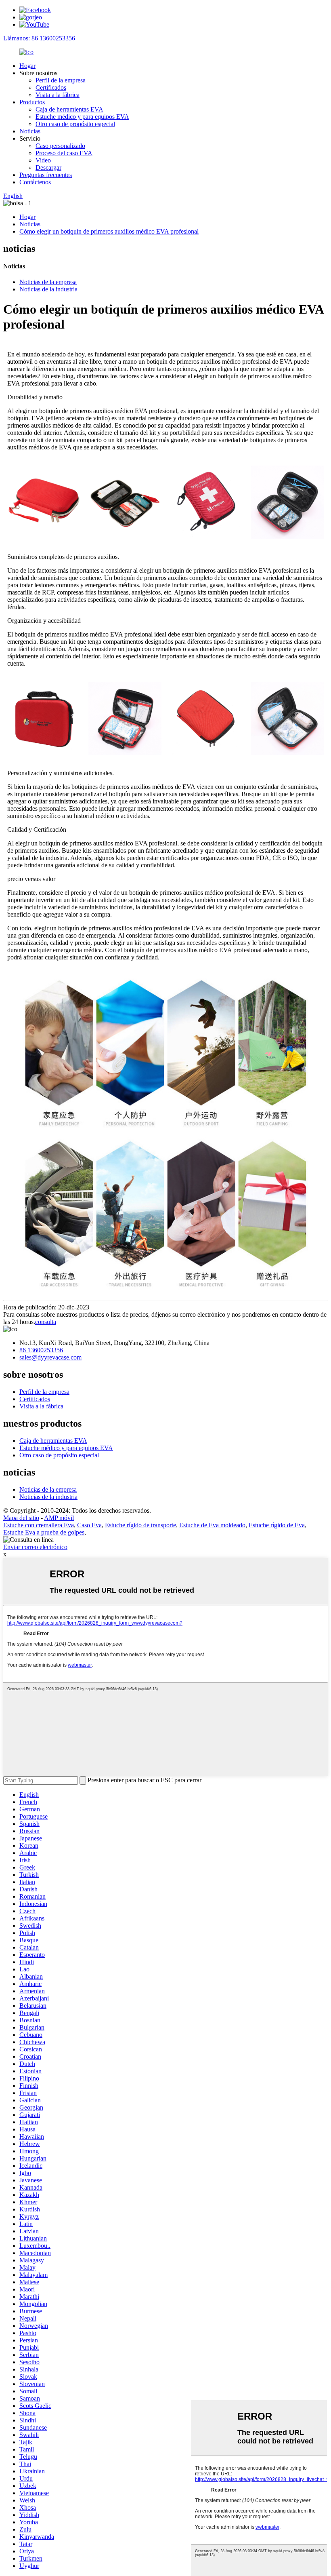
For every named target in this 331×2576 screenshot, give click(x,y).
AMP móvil (59, 1518)
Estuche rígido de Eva (277, 1525)
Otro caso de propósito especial (75, 124)
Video (43, 160)
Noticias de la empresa (48, 282)
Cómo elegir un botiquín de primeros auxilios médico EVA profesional (109, 231)
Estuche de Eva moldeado (212, 1525)
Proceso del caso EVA (64, 153)
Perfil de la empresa (61, 80)
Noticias (30, 131)
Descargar (48, 168)
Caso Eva (89, 1525)
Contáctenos (35, 182)
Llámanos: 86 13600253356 (39, 38)
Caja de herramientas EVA (69, 109)
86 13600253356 (41, 1350)
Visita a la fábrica (58, 95)
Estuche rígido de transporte (140, 1525)
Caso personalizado (60, 146)
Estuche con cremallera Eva (39, 1525)
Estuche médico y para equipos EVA (82, 117)
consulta (46, 1322)
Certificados (51, 87)
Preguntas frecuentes (46, 175)
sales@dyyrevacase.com (50, 1357)
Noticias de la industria (48, 289)
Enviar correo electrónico (35, 1547)
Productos (32, 102)
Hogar (27, 66)
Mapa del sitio (21, 1518)
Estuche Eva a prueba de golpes (44, 1532)
